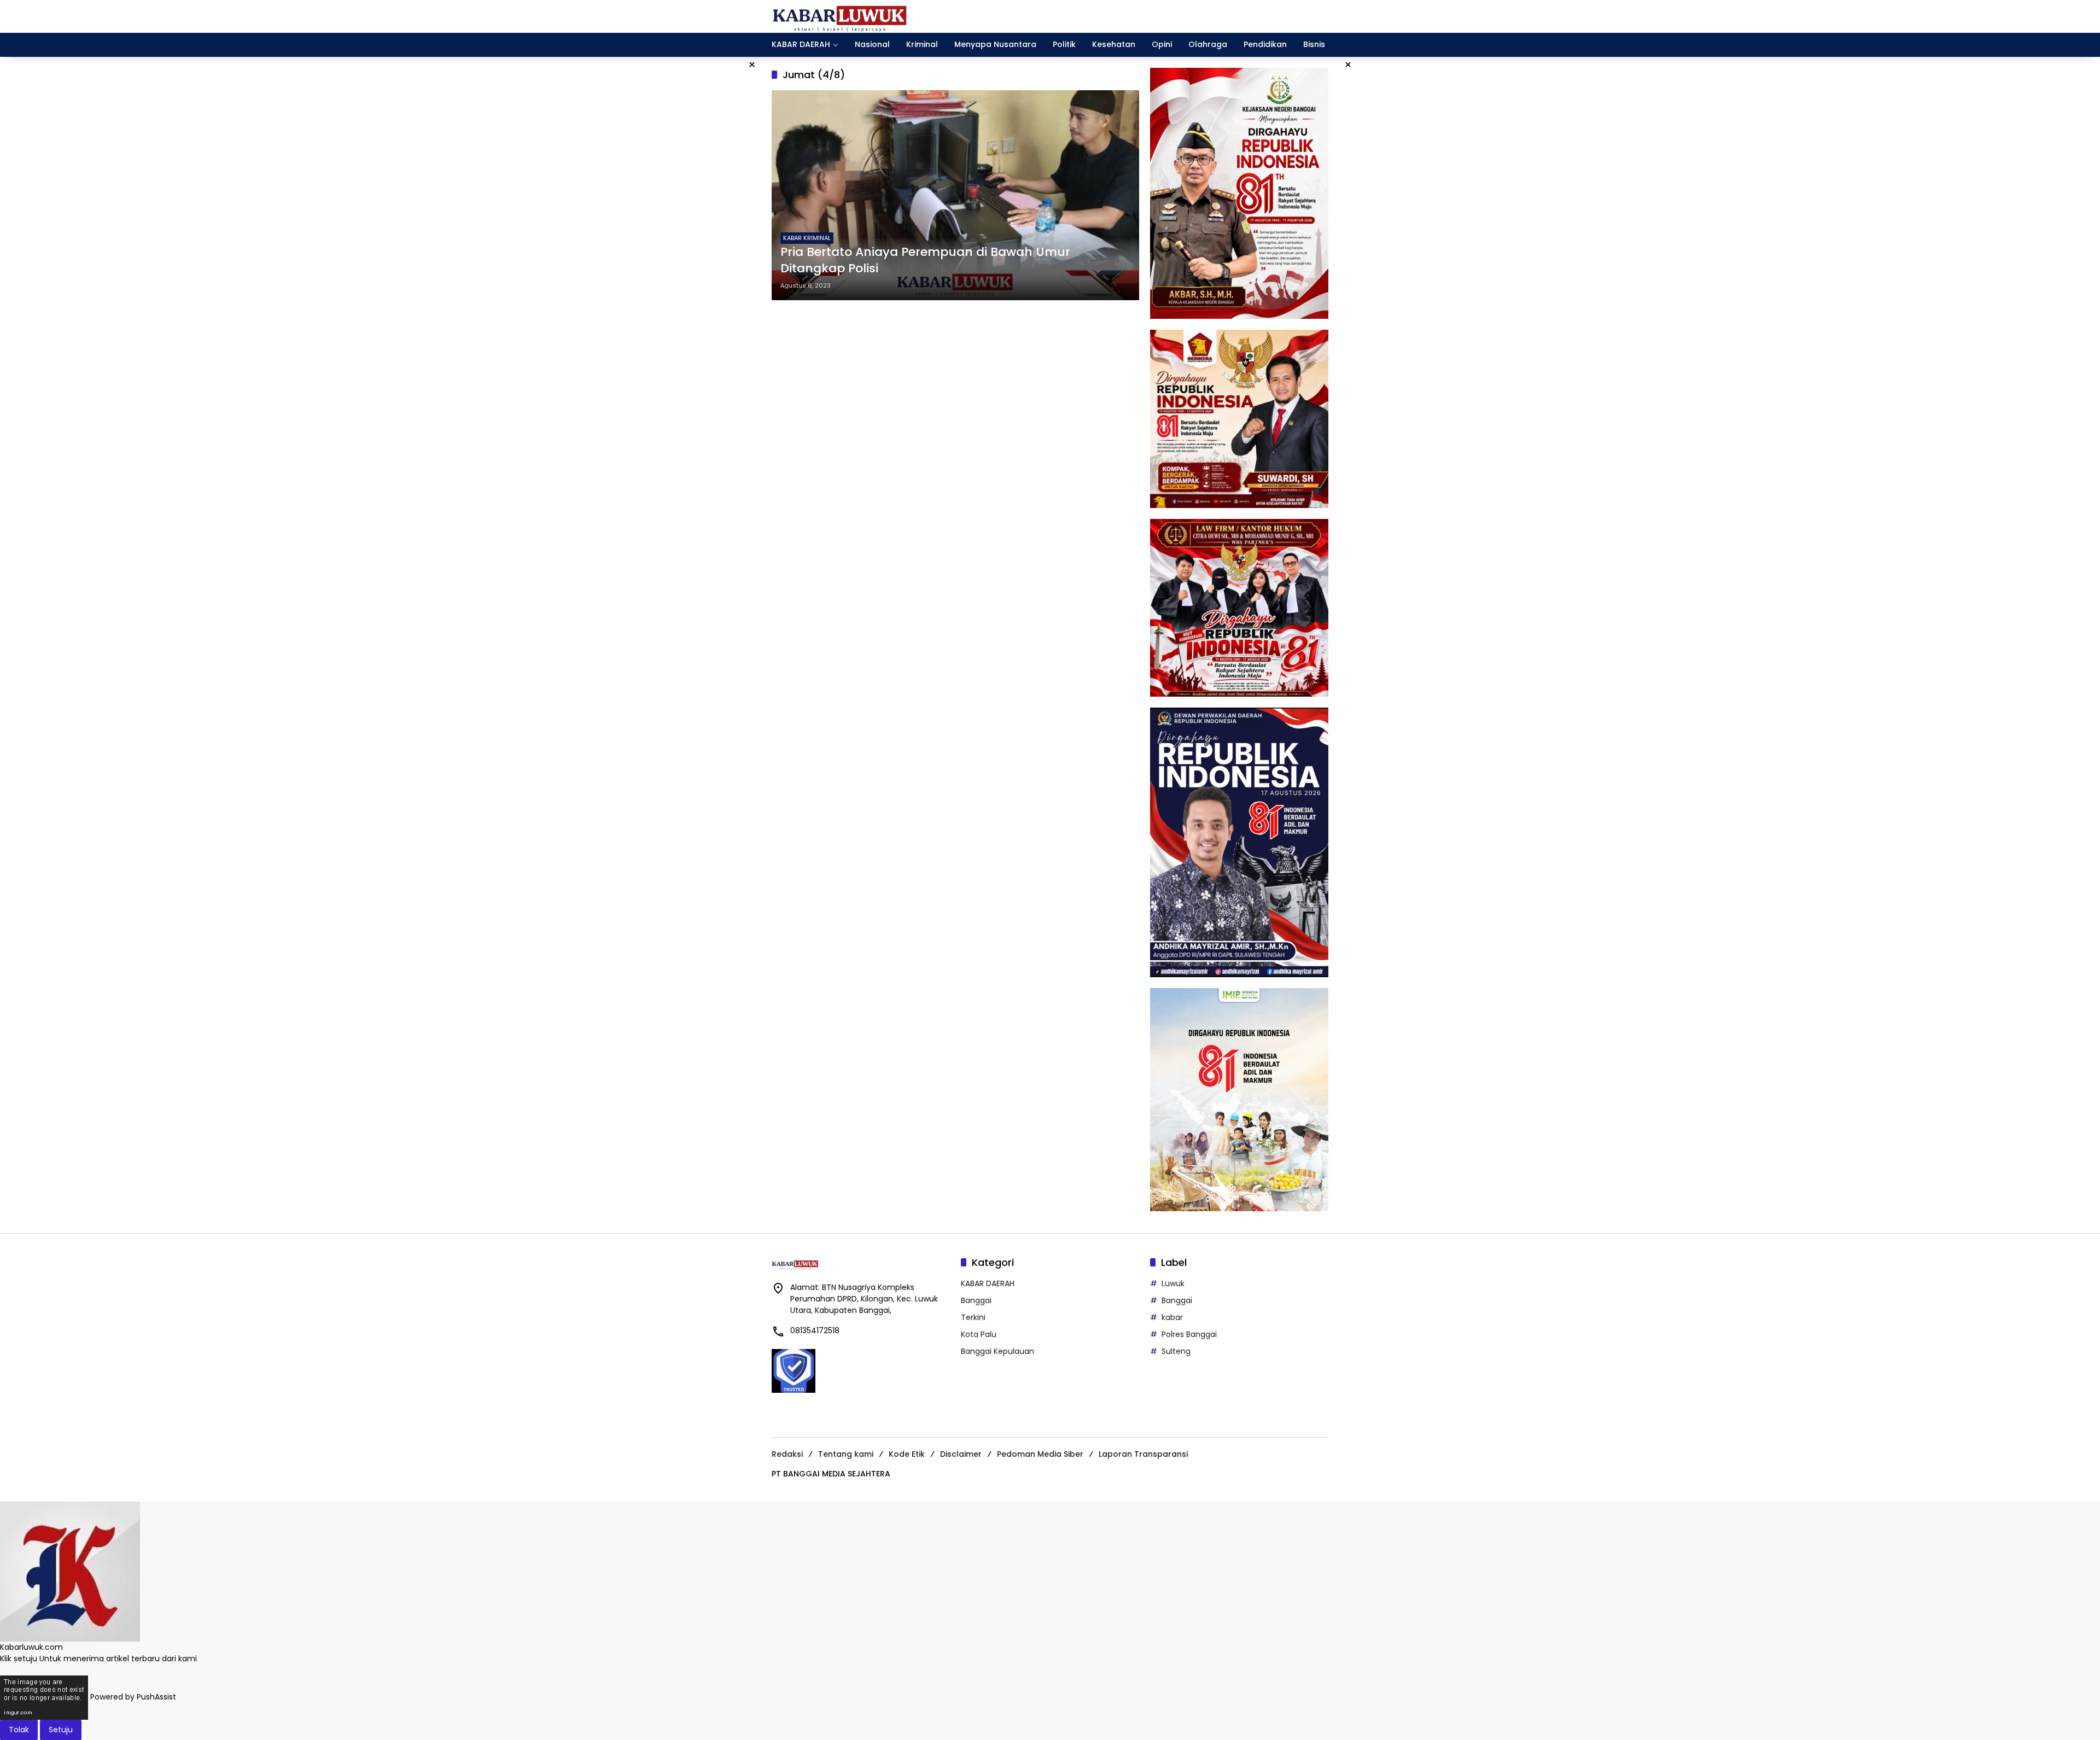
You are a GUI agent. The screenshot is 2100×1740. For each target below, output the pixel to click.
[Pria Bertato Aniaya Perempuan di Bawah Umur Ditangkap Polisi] (955, 195)
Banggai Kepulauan (997, 1351)
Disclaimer (961, 1454)
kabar (1172, 1317)
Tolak (19, 1730)
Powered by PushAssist (133, 1697)
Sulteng (1176, 1351)
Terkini (973, 1317)
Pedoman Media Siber (1040, 1454)
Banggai (976, 1300)
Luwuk (1173, 1283)
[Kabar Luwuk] (840, 16)
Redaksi (787, 1454)
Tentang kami (846, 1454)
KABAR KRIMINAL (807, 238)
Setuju (61, 1730)
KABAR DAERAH (988, 1283)
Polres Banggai (1189, 1334)
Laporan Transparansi (1143, 1454)
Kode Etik (907, 1454)
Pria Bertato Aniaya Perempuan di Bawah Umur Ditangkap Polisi (925, 261)
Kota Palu (979, 1334)
